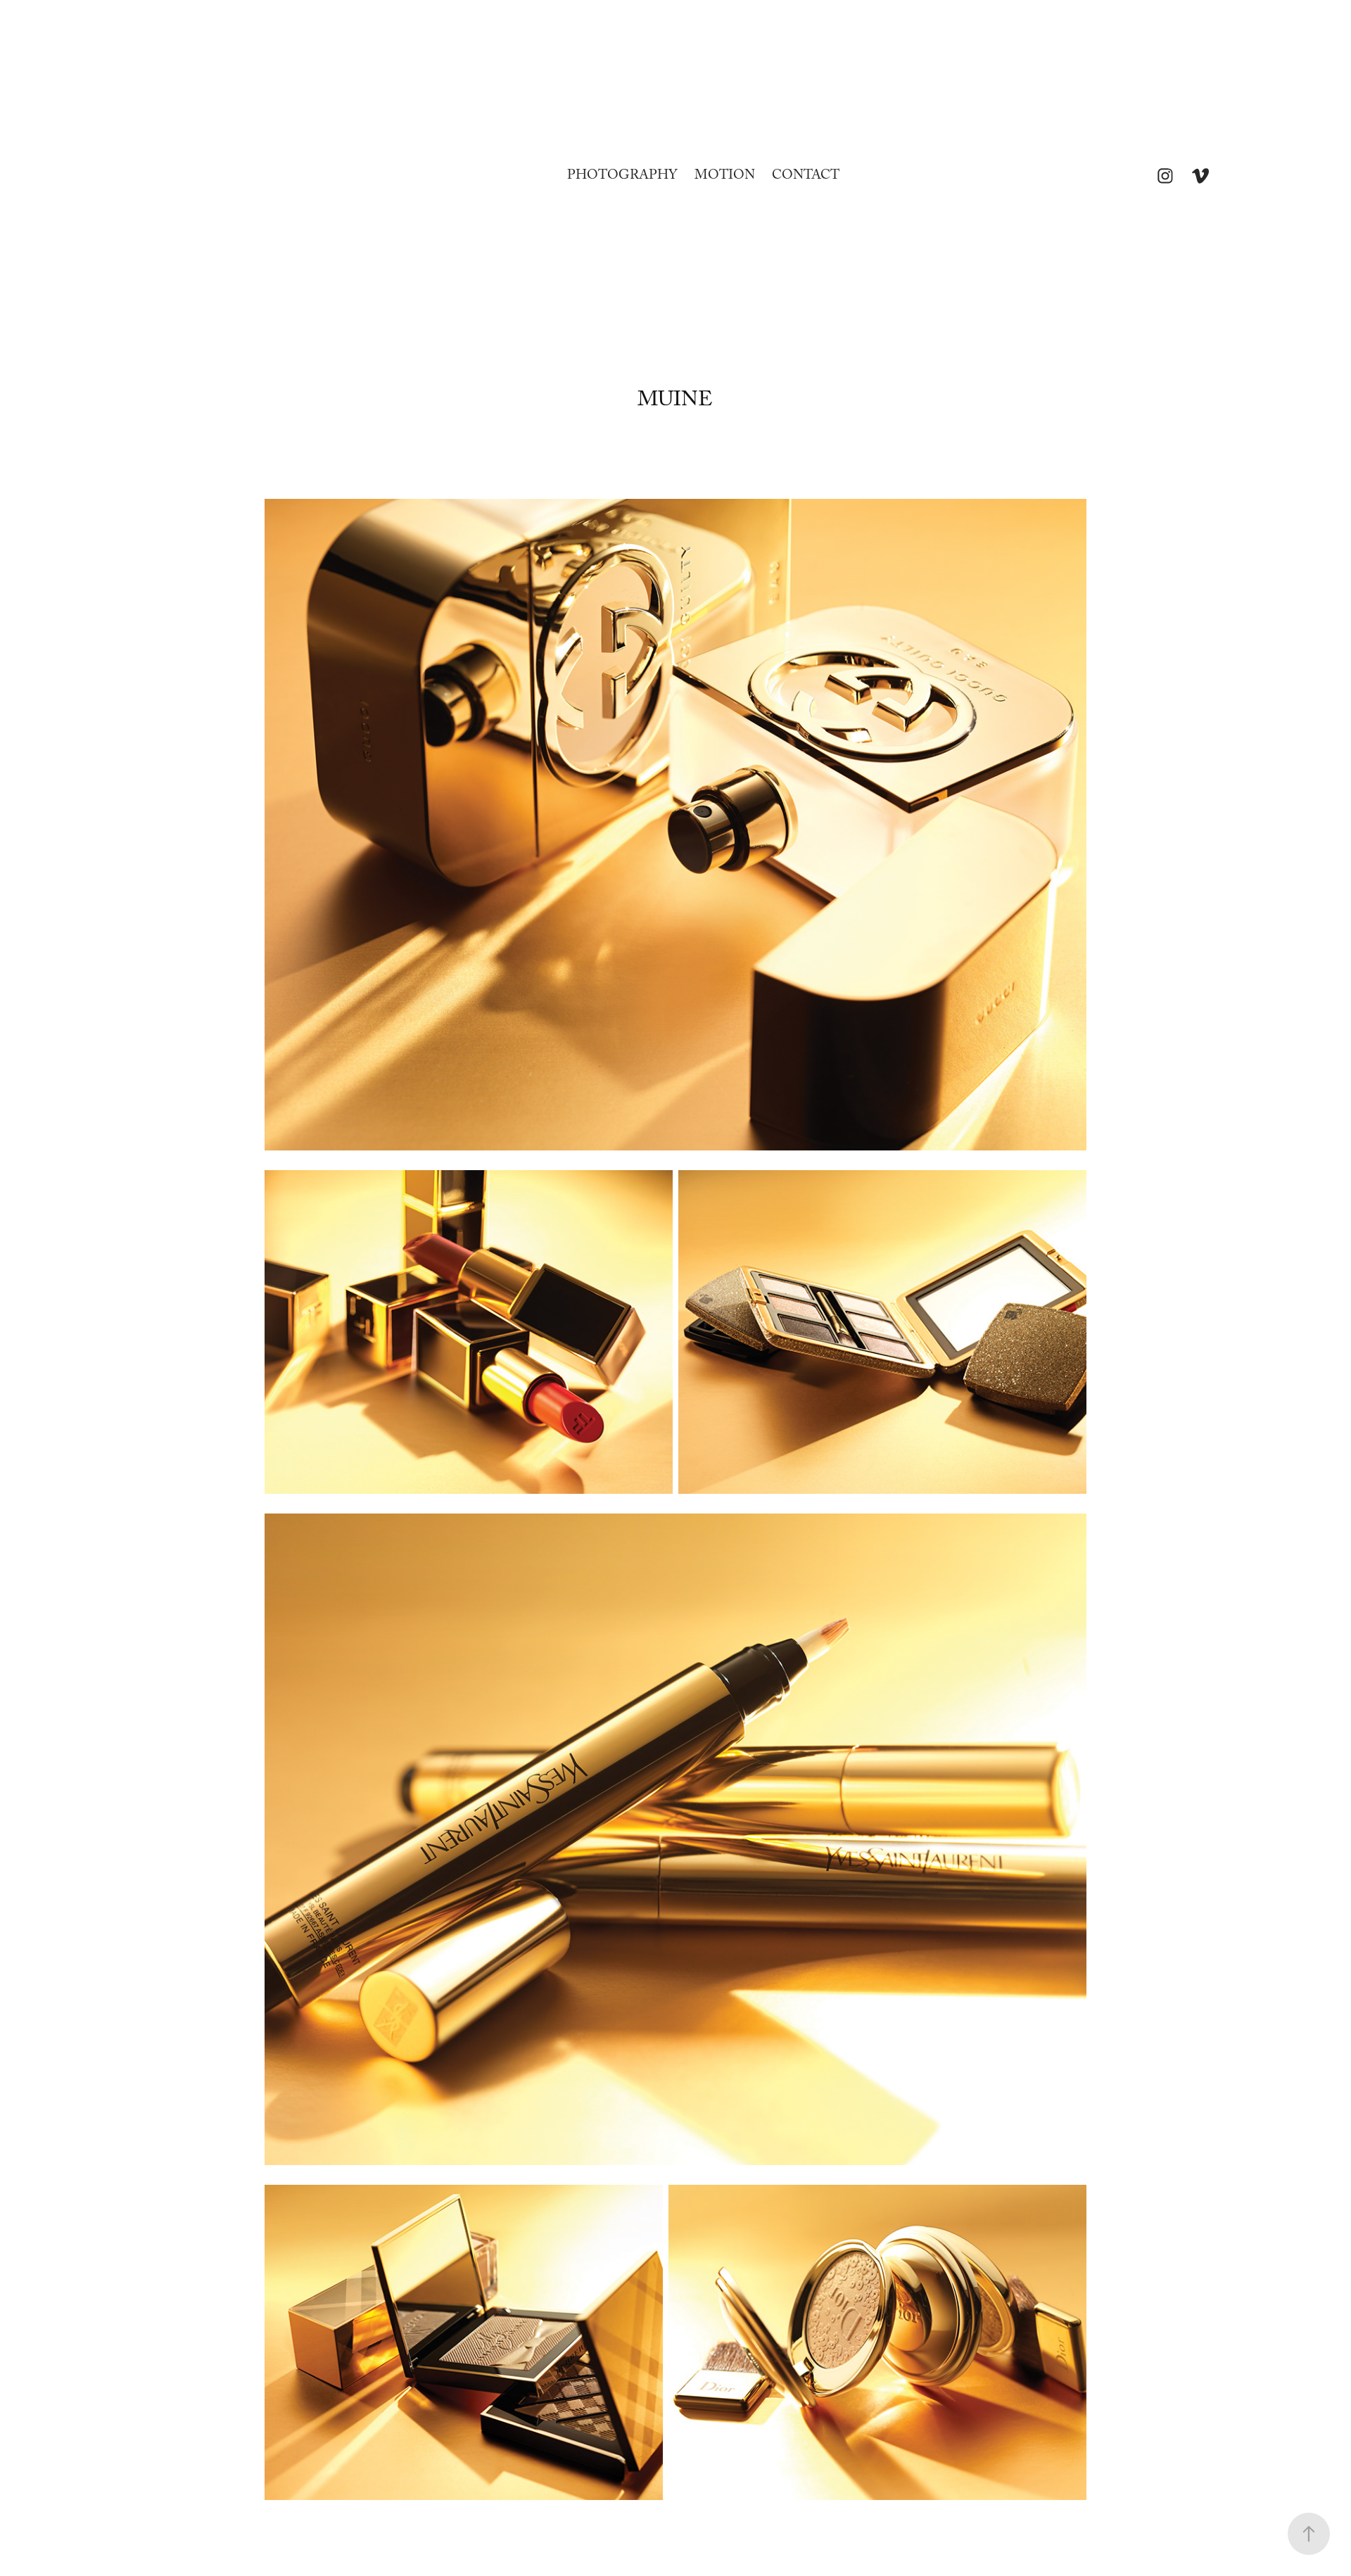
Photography (622, 177)
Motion (725, 177)
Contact (806, 177)
